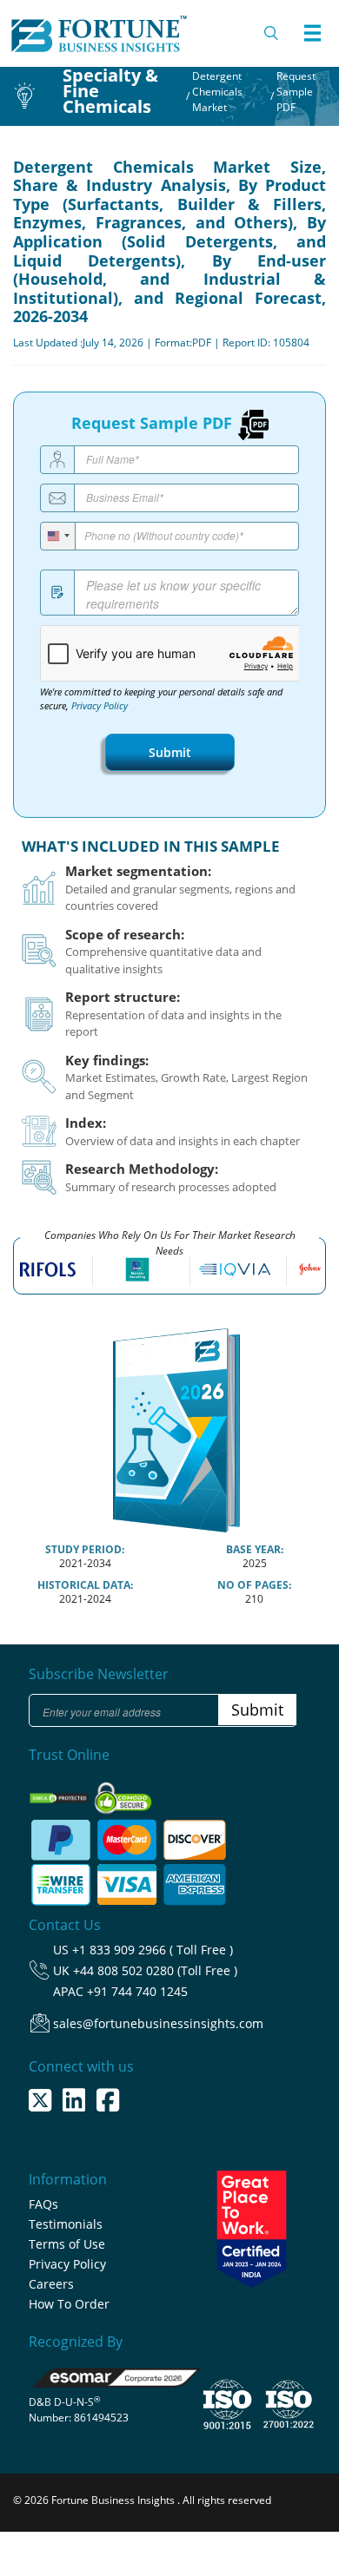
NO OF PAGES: (254, 1585)
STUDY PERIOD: (85, 1549)
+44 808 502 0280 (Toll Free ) (155, 1970)
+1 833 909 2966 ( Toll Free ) (153, 1950)
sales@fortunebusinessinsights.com (158, 2023)
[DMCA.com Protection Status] (60, 1793)
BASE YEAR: (255, 1549)
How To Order (69, 2304)
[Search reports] (272, 33)
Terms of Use (67, 2244)
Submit (170, 752)
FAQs (43, 2204)
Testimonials (66, 2224)
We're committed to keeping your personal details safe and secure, (161, 699)
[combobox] (58, 536)
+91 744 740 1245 (137, 1991)
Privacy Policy (100, 706)
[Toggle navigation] (312, 33)
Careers (51, 2284)
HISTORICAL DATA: (85, 1585)
